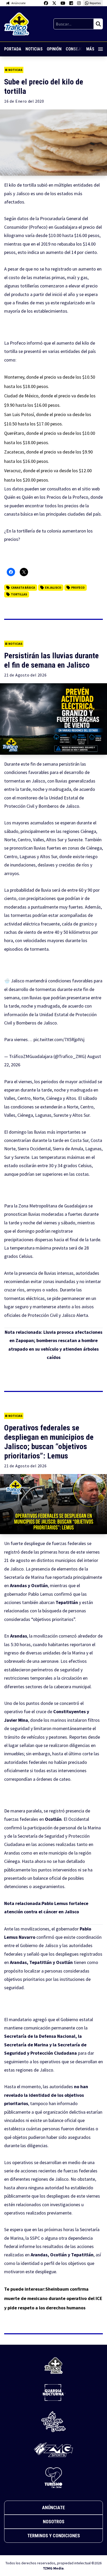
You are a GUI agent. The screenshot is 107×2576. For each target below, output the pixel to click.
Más (90, 49)
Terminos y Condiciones (54, 2536)
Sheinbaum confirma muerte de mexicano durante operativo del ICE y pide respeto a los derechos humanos (53, 2298)
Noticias (34, 49)
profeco (78, 587)
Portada (13, 49)
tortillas (19, 594)
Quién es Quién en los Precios (33, 497)
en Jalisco (53, 587)
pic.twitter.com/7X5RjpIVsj (59, 1039)
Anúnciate (53, 2508)
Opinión (54, 49)
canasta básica (18, 514)
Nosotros (54, 2522)
